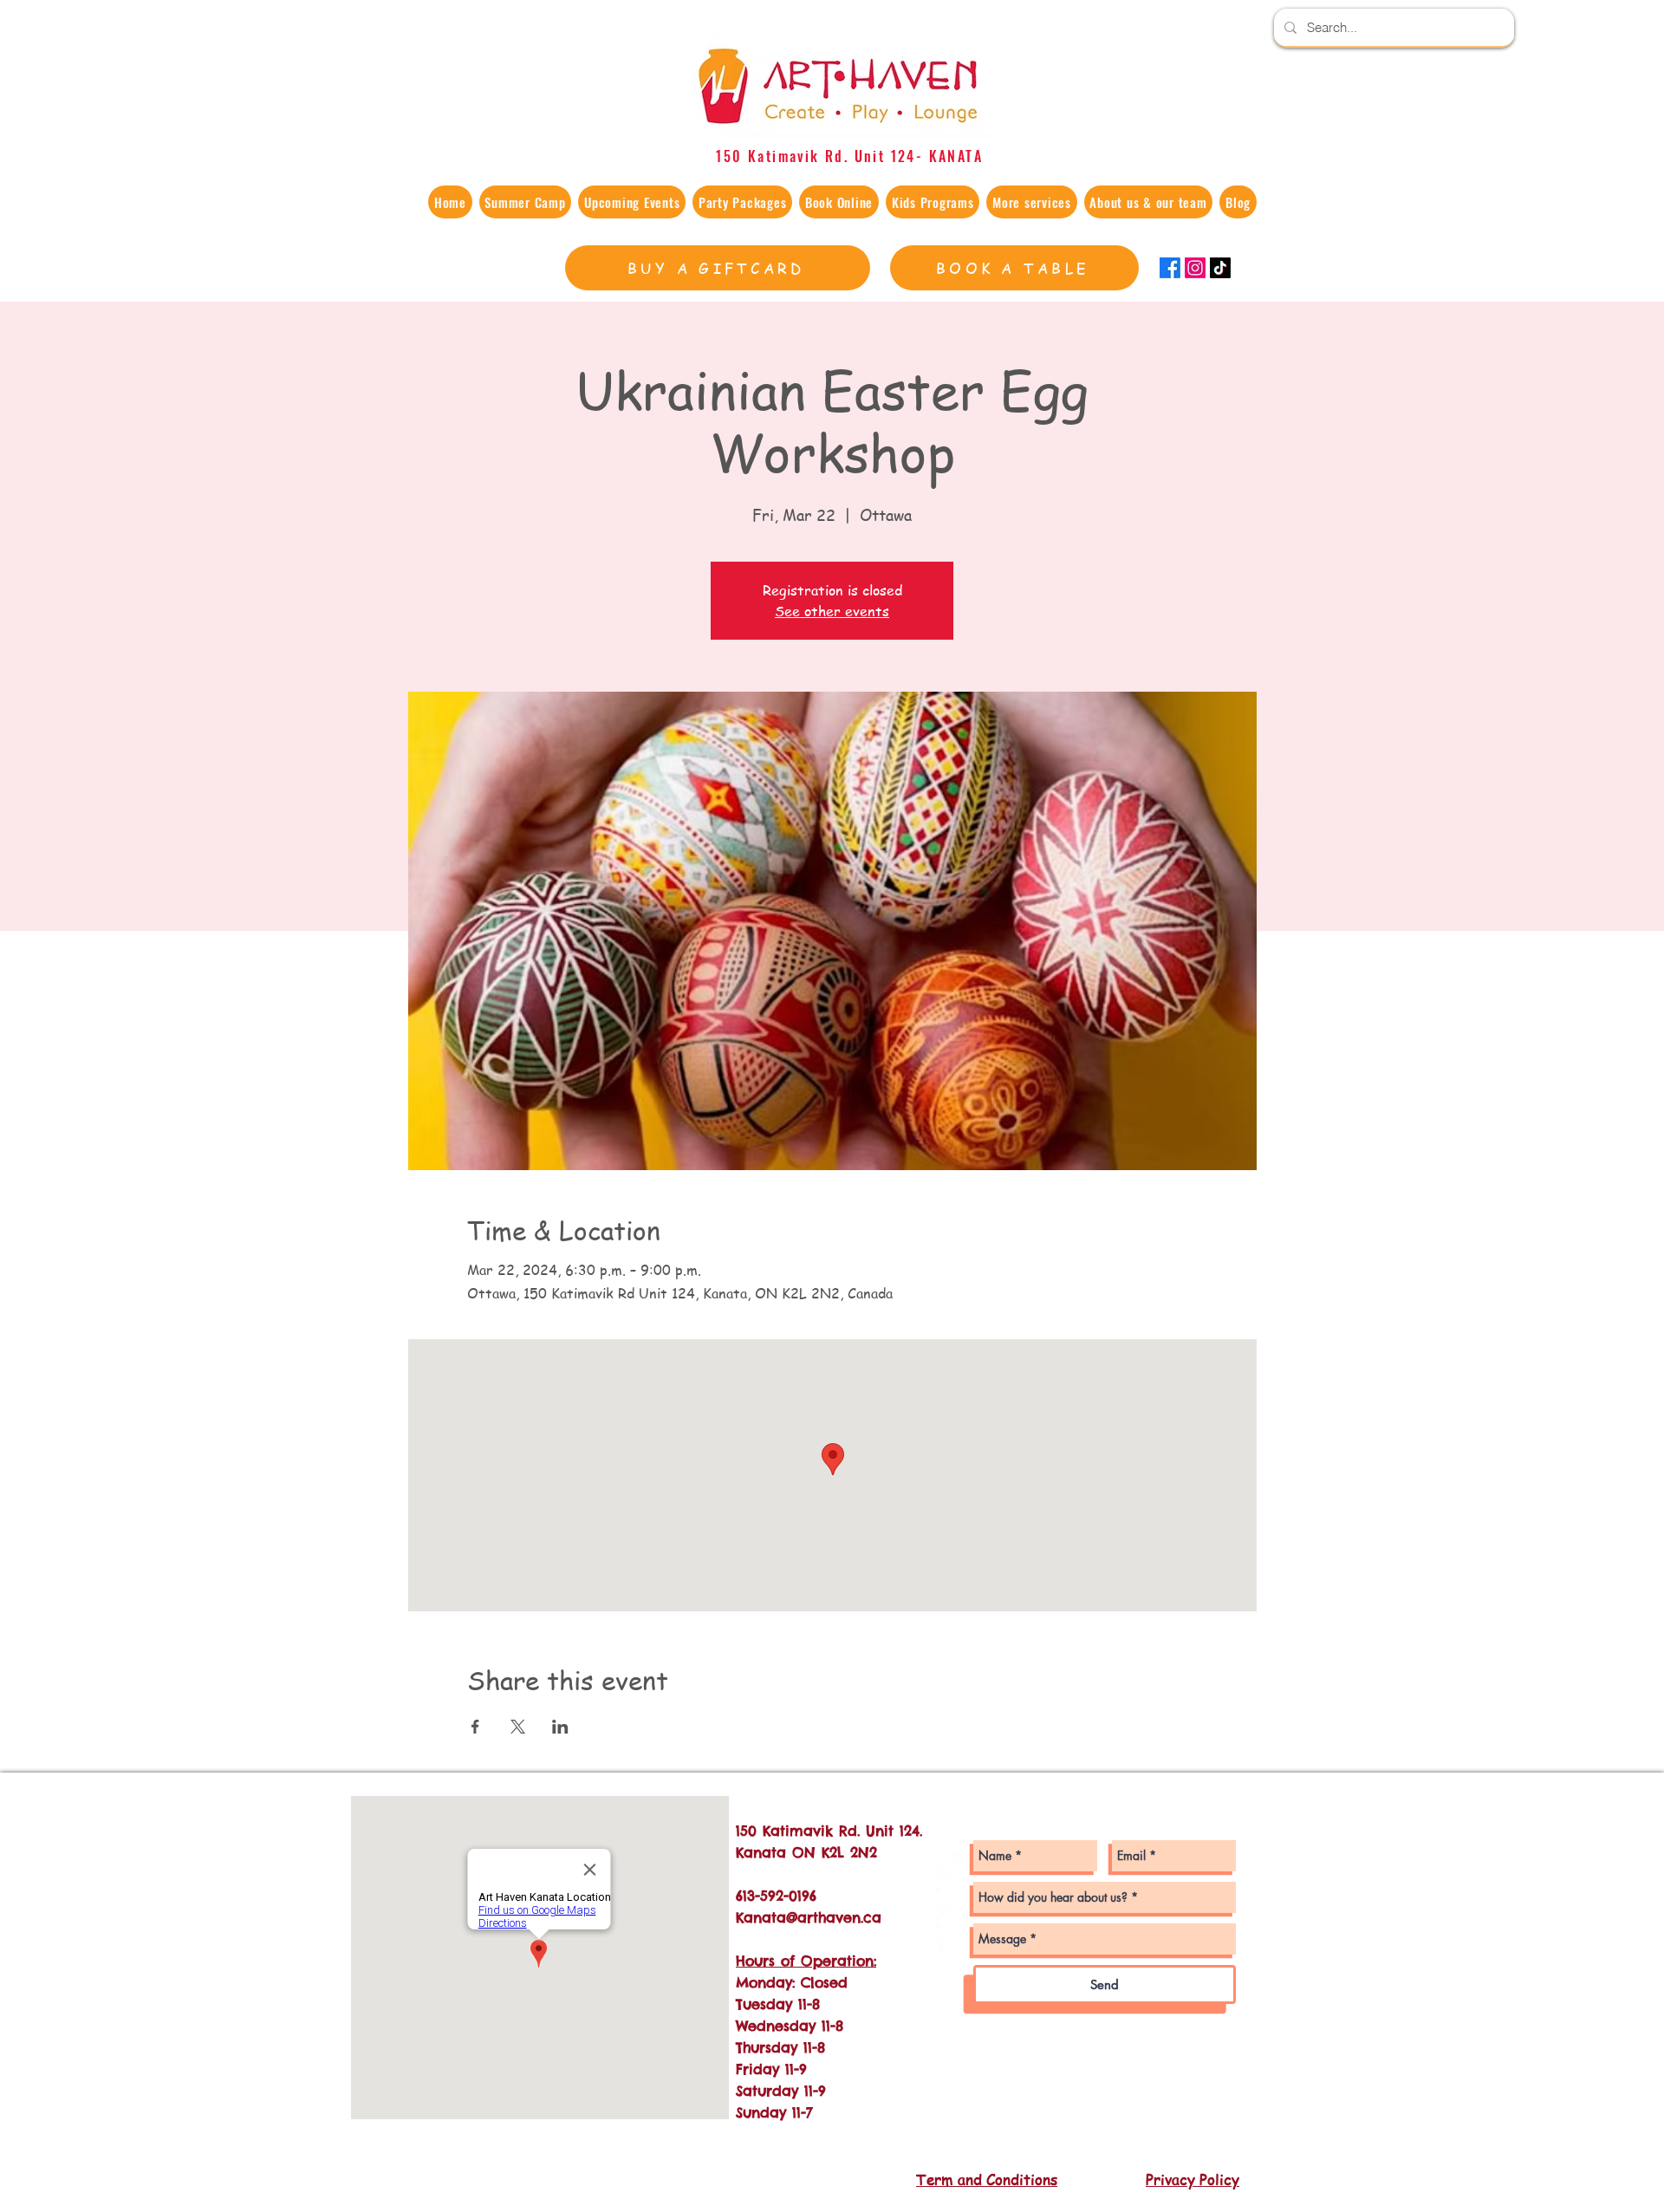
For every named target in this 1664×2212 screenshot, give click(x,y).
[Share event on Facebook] (475, 1727)
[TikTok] (1220, 268)
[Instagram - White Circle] (952, 1868)
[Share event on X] (518, 1727)
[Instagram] (1195, 268)
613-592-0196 (776, 1896)
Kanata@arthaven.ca (809, 1917)
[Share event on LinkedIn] (560, 1727)
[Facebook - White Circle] (952, 1904)
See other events (832, 611)
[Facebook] (1170, 268)
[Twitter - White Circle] (952, 1939)
